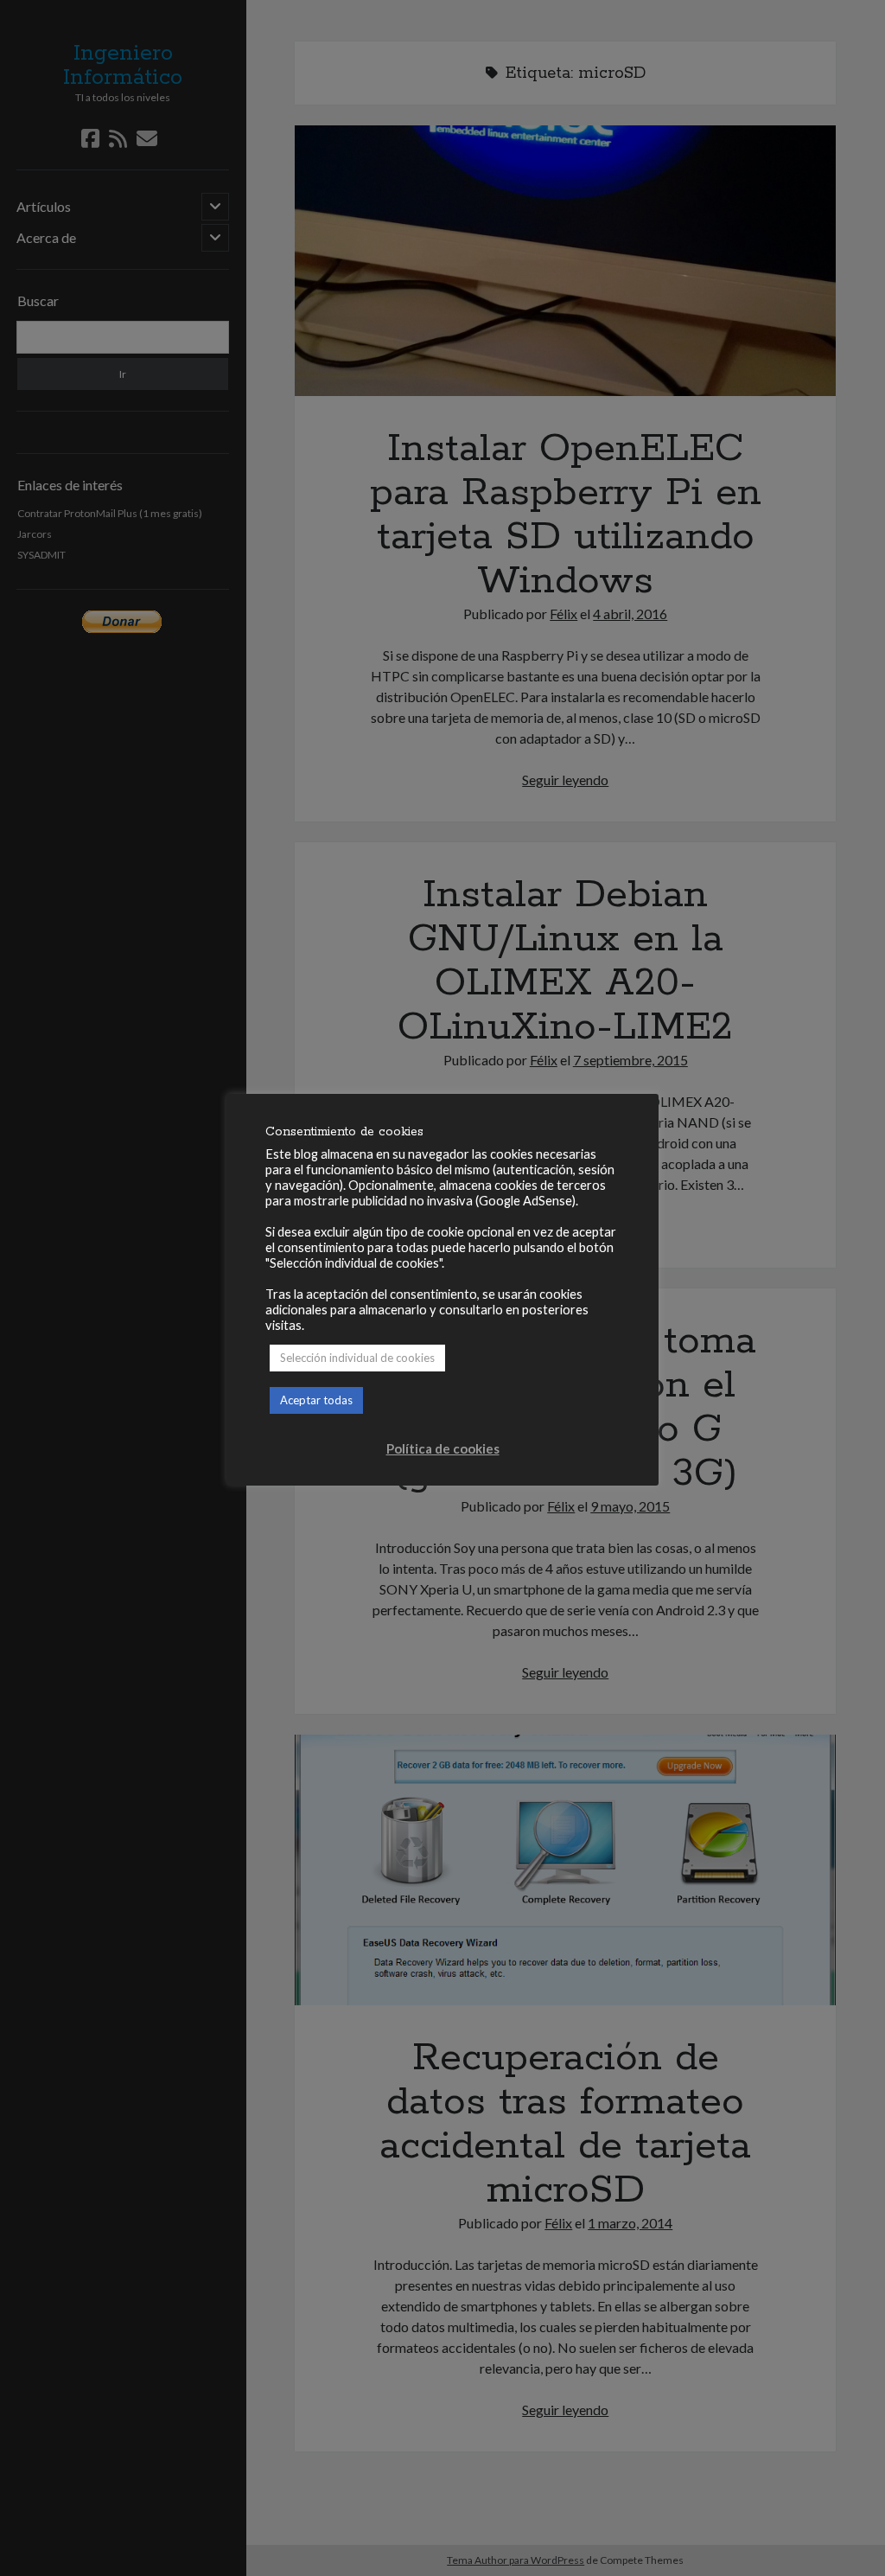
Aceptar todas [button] (316, 1400)
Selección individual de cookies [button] (357, 1358)
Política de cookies (443, 1448)
